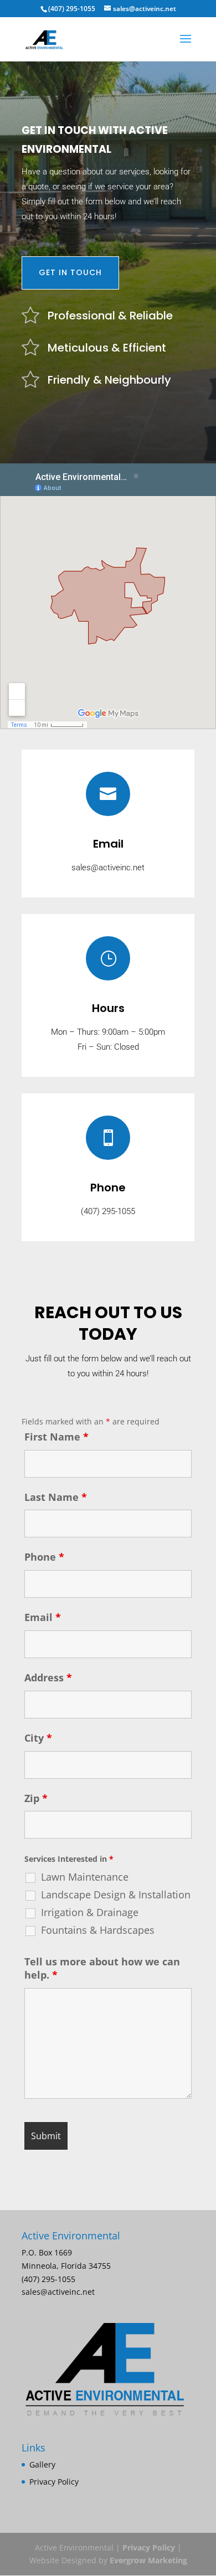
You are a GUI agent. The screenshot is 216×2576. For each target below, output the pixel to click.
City (38, 1738)
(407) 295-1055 (72, 9)
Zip (36, 1798)
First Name (56, 1437)
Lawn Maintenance (85, 1877)
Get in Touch (70, 272)
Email (43, 1617)
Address (48, 1677)
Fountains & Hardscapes (98, 1930)
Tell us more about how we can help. (102, 1968)
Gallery (42, 2464)
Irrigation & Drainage (90, 1912)
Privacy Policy (54, 2482)
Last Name (56, 1497)
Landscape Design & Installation (116, 1894)
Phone (44, 1557)
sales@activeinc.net (108, 868)
